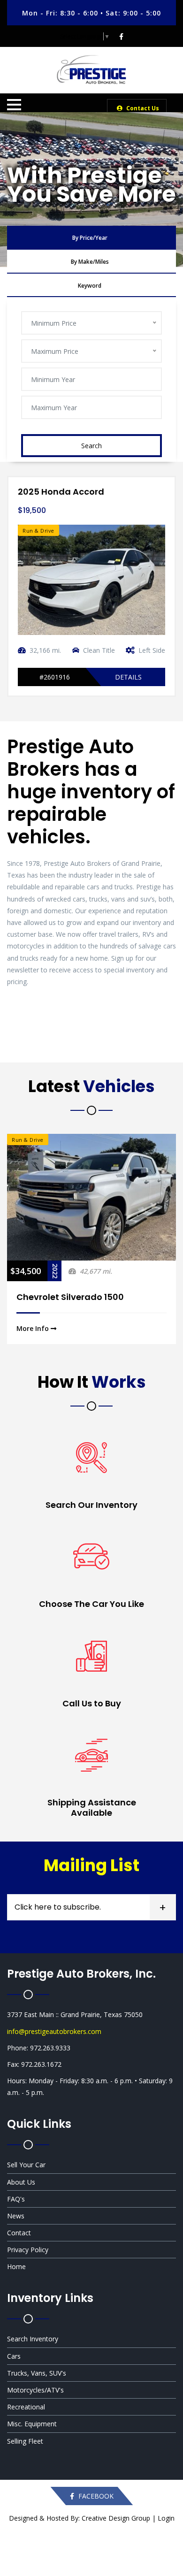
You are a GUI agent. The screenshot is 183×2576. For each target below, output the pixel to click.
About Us (21, 2182)
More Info (34, 1328)
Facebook (95, 2496)
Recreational (26, 2407)
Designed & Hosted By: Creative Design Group (80, 2518)
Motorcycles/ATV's (35, 2390)
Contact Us (142, 108)
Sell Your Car (26, 2165)
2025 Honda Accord (61, 492)
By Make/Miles (90, 262)
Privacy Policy (28, 2250)
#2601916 (55, 677)
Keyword (90, 286)
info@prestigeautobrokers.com (54, 2031)
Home (16, 2266)
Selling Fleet (25, 2441)
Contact (19, 2233)
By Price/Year (90, 238)
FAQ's (16, 2199)
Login (166, 2518)
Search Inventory (33, 2339)
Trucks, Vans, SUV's (37, 2373)
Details (128, 677)
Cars (14, 2356)
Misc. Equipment (32, 2424)
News (16, 2216)
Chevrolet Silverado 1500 (70, 1297)
